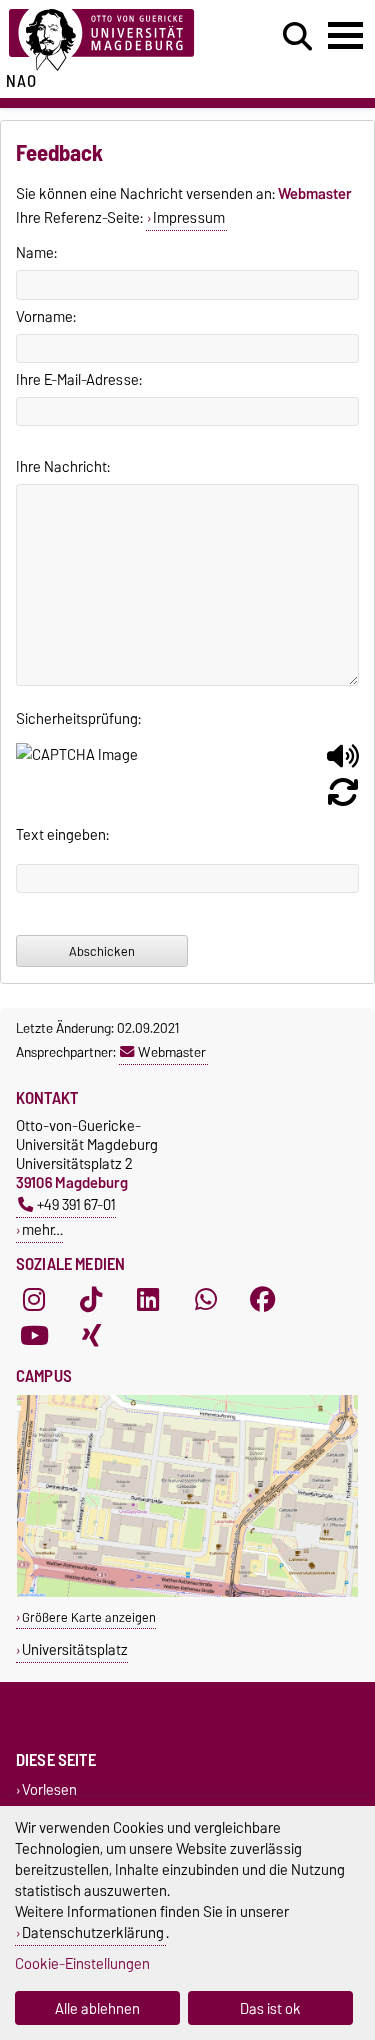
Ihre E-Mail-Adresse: (79, 380)
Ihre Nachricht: (63, 467)
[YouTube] (34, 1336)
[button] (343, 764)
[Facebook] (263, 1300)
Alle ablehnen (97, 2008)
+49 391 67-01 (76, 1204)
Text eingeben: (62, 835)
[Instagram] (34, 1300)
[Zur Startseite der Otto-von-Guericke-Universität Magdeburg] (115, 40)
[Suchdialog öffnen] (297, 37)
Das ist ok (270, 2008)
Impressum (189, 218)
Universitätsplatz (75, 1649)
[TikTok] (91, 1300)
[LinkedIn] (148, 1300)
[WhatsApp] (206, 1300)
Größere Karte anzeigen (89, 1617)
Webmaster (172, 1052)
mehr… (42, 1229)
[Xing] (91, 1336)
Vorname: (46, 317)
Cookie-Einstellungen (82, 1963)
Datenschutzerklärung (93, 1932)
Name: (36, 253)
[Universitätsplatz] (187, 1592)
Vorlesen (49, 1789)
